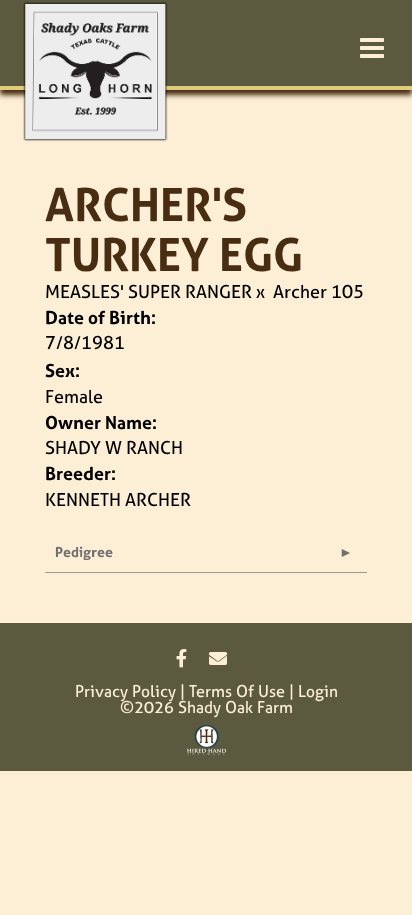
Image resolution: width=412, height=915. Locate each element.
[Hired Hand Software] (206, 747)
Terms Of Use (237, 691)
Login (318, 691)
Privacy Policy (125, 691)
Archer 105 (318, 291)
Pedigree (84, 551)
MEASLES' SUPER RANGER (148, 291)
